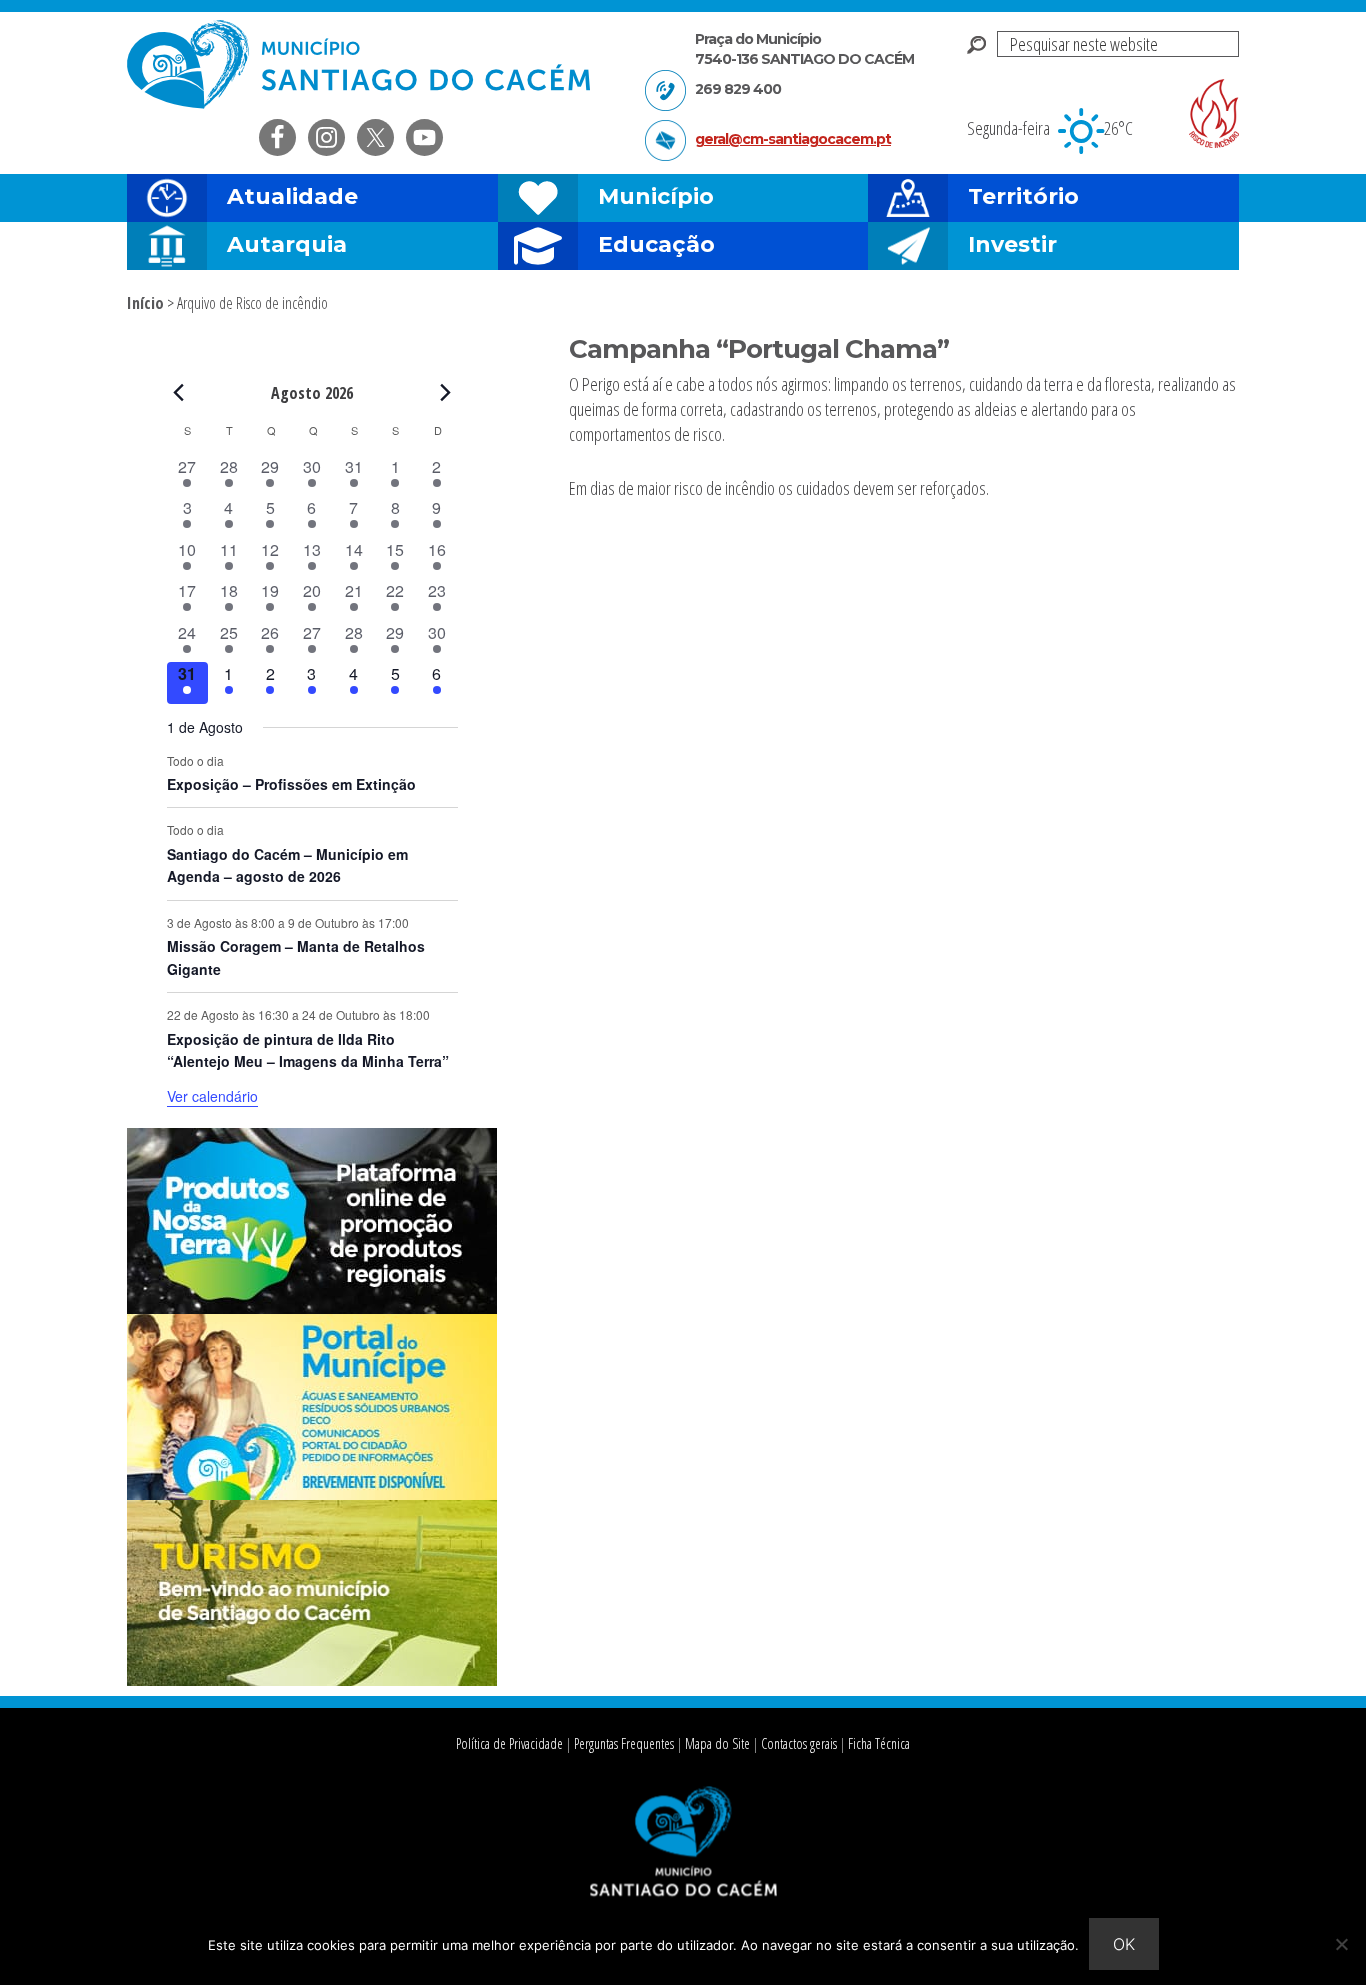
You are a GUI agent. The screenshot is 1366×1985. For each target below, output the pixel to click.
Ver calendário (212, 1096)
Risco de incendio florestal (1214, 113)
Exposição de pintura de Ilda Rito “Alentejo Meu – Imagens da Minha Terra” (308, 1050)
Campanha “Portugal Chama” (759, 349)
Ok (1124, 1944)
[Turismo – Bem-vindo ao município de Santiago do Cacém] (312, 1680)
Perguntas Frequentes (624, 1743)
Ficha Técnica (879, 1743)
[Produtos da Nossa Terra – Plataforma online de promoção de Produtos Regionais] (312, 1308)
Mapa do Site (717, 1743)
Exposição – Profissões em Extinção (291, 784)
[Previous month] (179, 392)
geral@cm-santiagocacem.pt (793, 139)
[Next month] (446, 392)
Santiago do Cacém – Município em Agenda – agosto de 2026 (287, 865)
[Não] (1341, 1944)
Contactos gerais (799, 1743)
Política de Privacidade (509, 1743)
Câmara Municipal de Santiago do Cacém (361, 64)
